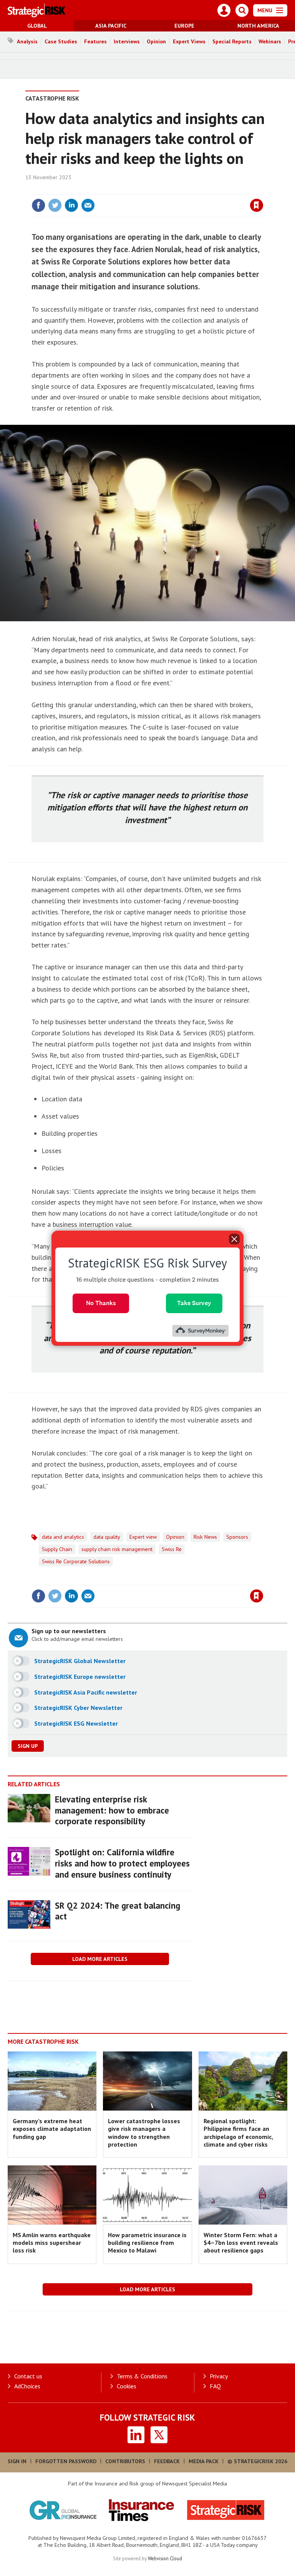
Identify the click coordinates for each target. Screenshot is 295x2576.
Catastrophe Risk (52, 98)
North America (258, 26)
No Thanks (101, 1303)
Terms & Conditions (142, 2376)
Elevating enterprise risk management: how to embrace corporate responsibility (112, 1810)
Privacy (219, 2376)
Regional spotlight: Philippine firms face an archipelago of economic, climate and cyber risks (238, 2133)
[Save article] (257, 205)
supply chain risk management (117, 1549)
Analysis (27, 41)
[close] (263, 190)
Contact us (28, 2376)
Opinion (156, 41)
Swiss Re (172, 1549)
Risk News (205, 1537)
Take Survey (194, 1303)
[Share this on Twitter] (55, 205)
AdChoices (27, 2386)
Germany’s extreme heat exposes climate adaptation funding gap (52, 2129)
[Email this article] (88, 205)
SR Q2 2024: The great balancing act (118, 1911)
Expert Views (189, 41)
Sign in (166, 190)
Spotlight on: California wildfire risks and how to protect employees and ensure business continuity (122, 1863)
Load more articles (100, 1959)
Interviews (127, 41)
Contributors (125, 2461)
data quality (107, 1537)
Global (37, 26)
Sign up (28, 1746)
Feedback (167, 2461)
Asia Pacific (111, 26)
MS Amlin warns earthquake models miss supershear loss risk (52, 2243)
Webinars (270, 41)
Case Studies (61, 41)
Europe (184, 26)
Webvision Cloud (165, 2558)
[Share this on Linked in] (71, 205)
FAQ (215, 2386)
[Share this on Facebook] (38, 205)
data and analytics (63, 1537)
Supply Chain (57, 1549)
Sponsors (237, 1537)
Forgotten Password (66, 2461)
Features (95, 41)
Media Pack (204, 2461)
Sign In (17, 2461)
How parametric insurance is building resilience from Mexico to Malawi (147, 2243)
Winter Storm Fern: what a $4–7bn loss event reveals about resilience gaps (241, 2243)
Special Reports (232, 41)
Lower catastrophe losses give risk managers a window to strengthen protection (144, 2133)
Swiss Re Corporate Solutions (76, 1561)
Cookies (127, 2386)
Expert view (143, 1537)
